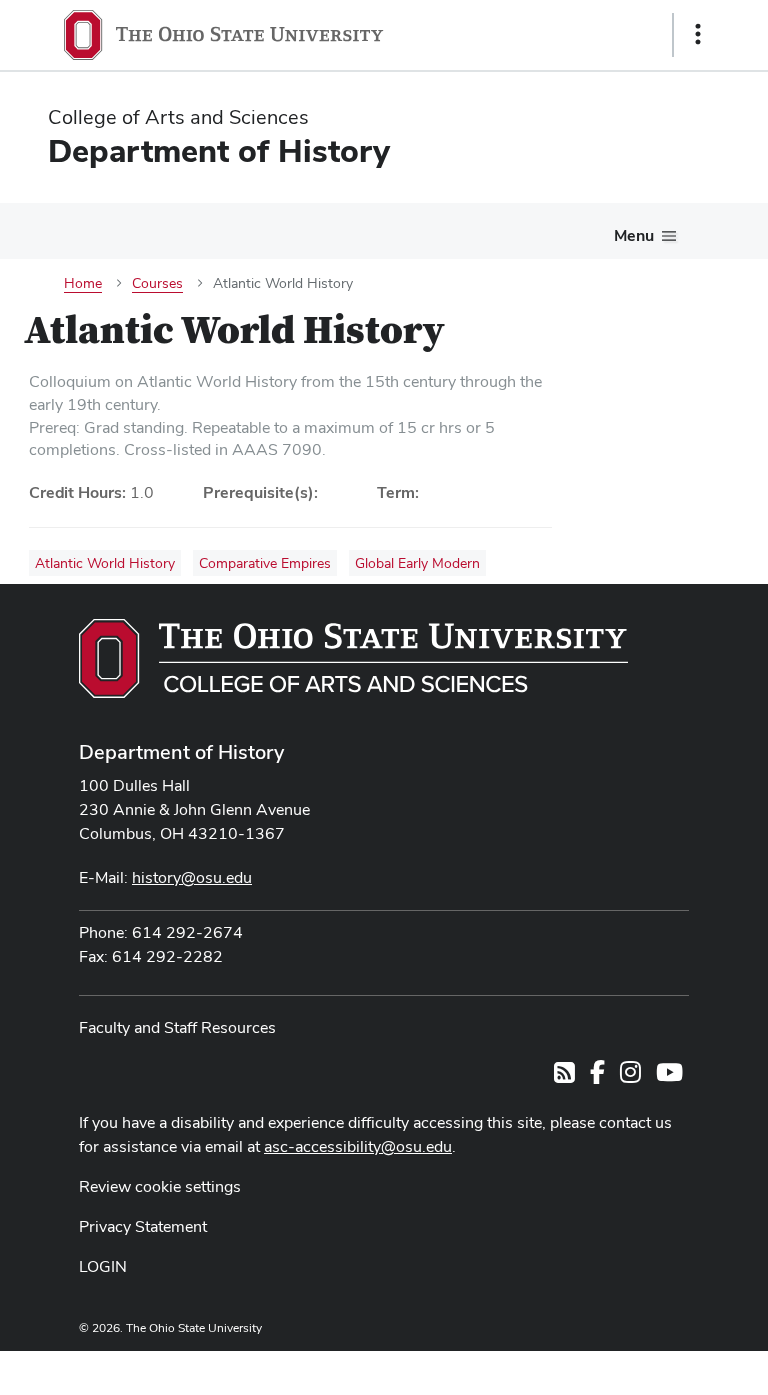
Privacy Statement (143, 1226)
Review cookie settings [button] (160, 1186)
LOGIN (103, 1266)
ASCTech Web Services (627, 1368)
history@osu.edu (192, 877)
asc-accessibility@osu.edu (358, 1146)
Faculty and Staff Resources (177, 1027)
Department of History (181, 752)
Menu (634, 235)
